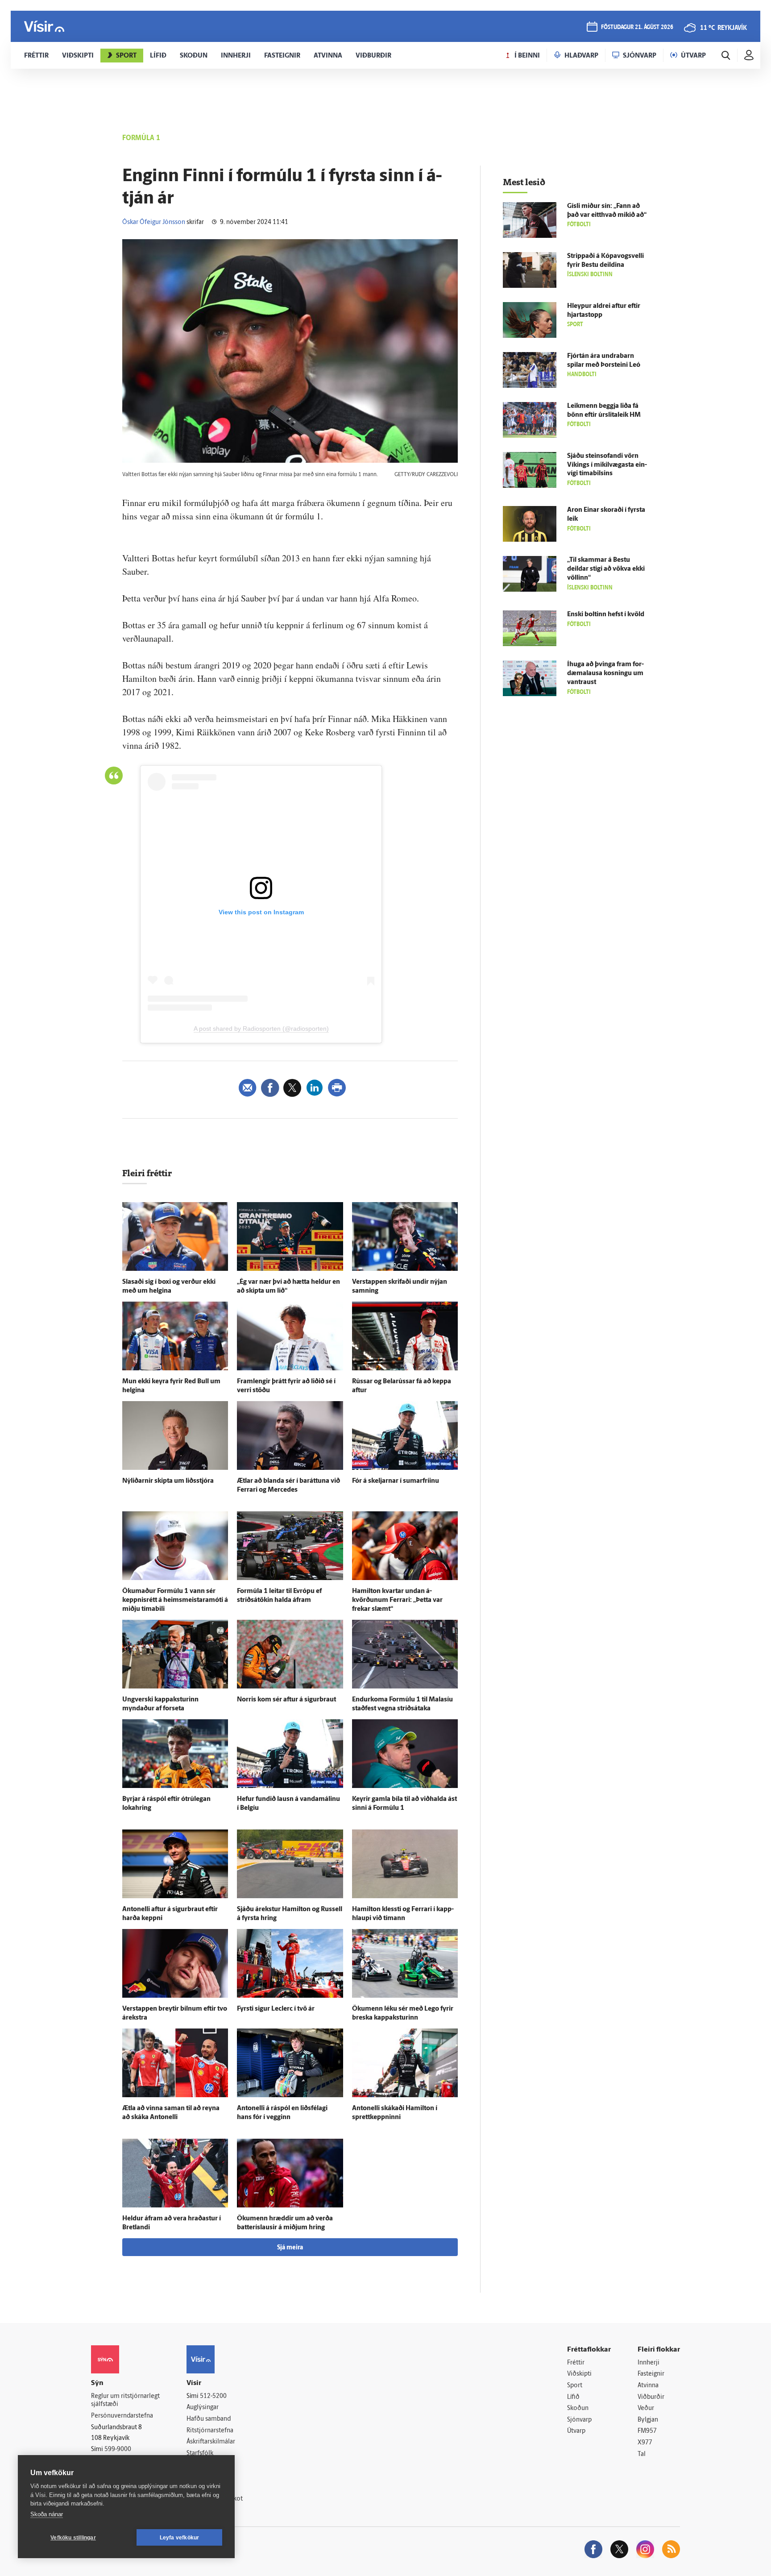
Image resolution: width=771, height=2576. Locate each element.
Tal (642, 2454)
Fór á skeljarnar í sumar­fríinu (396, 1481)
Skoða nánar (47, 2514)
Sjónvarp (579, 2420)
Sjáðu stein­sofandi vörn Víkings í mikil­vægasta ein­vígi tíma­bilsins (607, 465)
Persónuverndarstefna (122, 2416)
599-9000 (118, 2449)
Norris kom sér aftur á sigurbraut (286, 1700)
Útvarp (576, 2431)
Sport (575, 2386)
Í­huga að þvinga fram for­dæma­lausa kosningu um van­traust (605, 674)
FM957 (647, 2431)
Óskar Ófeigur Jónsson (154, 222)
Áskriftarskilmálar (211, 2442)
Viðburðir (651, 2397)
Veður (646, 2408)
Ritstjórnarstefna (210, 2431)
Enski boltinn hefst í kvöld (606, 615)
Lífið (573, 2397)
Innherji (649, 2363)
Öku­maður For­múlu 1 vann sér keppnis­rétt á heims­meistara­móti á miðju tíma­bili (175, 1600)
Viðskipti (579, 2374)
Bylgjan (648, 2420)
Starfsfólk (200, 2454)
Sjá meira (290, 2248)
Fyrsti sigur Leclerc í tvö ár (276, 2009)
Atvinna (648, 2386)
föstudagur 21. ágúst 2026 (637, 27)
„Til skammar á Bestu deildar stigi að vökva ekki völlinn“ (606, 569)
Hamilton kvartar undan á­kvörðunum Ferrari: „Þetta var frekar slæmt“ (397, 1600)
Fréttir (576, 2363)
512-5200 (213, 2396)
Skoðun (578, 2408)
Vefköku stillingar (73, 2538)
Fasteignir (651, 2374)
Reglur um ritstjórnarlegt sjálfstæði (125, 2401)
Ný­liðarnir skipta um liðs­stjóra (168, 1481)
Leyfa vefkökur (180, 2538)
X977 (645, 2443)
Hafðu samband (209, 2419)
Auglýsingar (203, 2408)
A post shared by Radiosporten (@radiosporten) (261, 1029)
